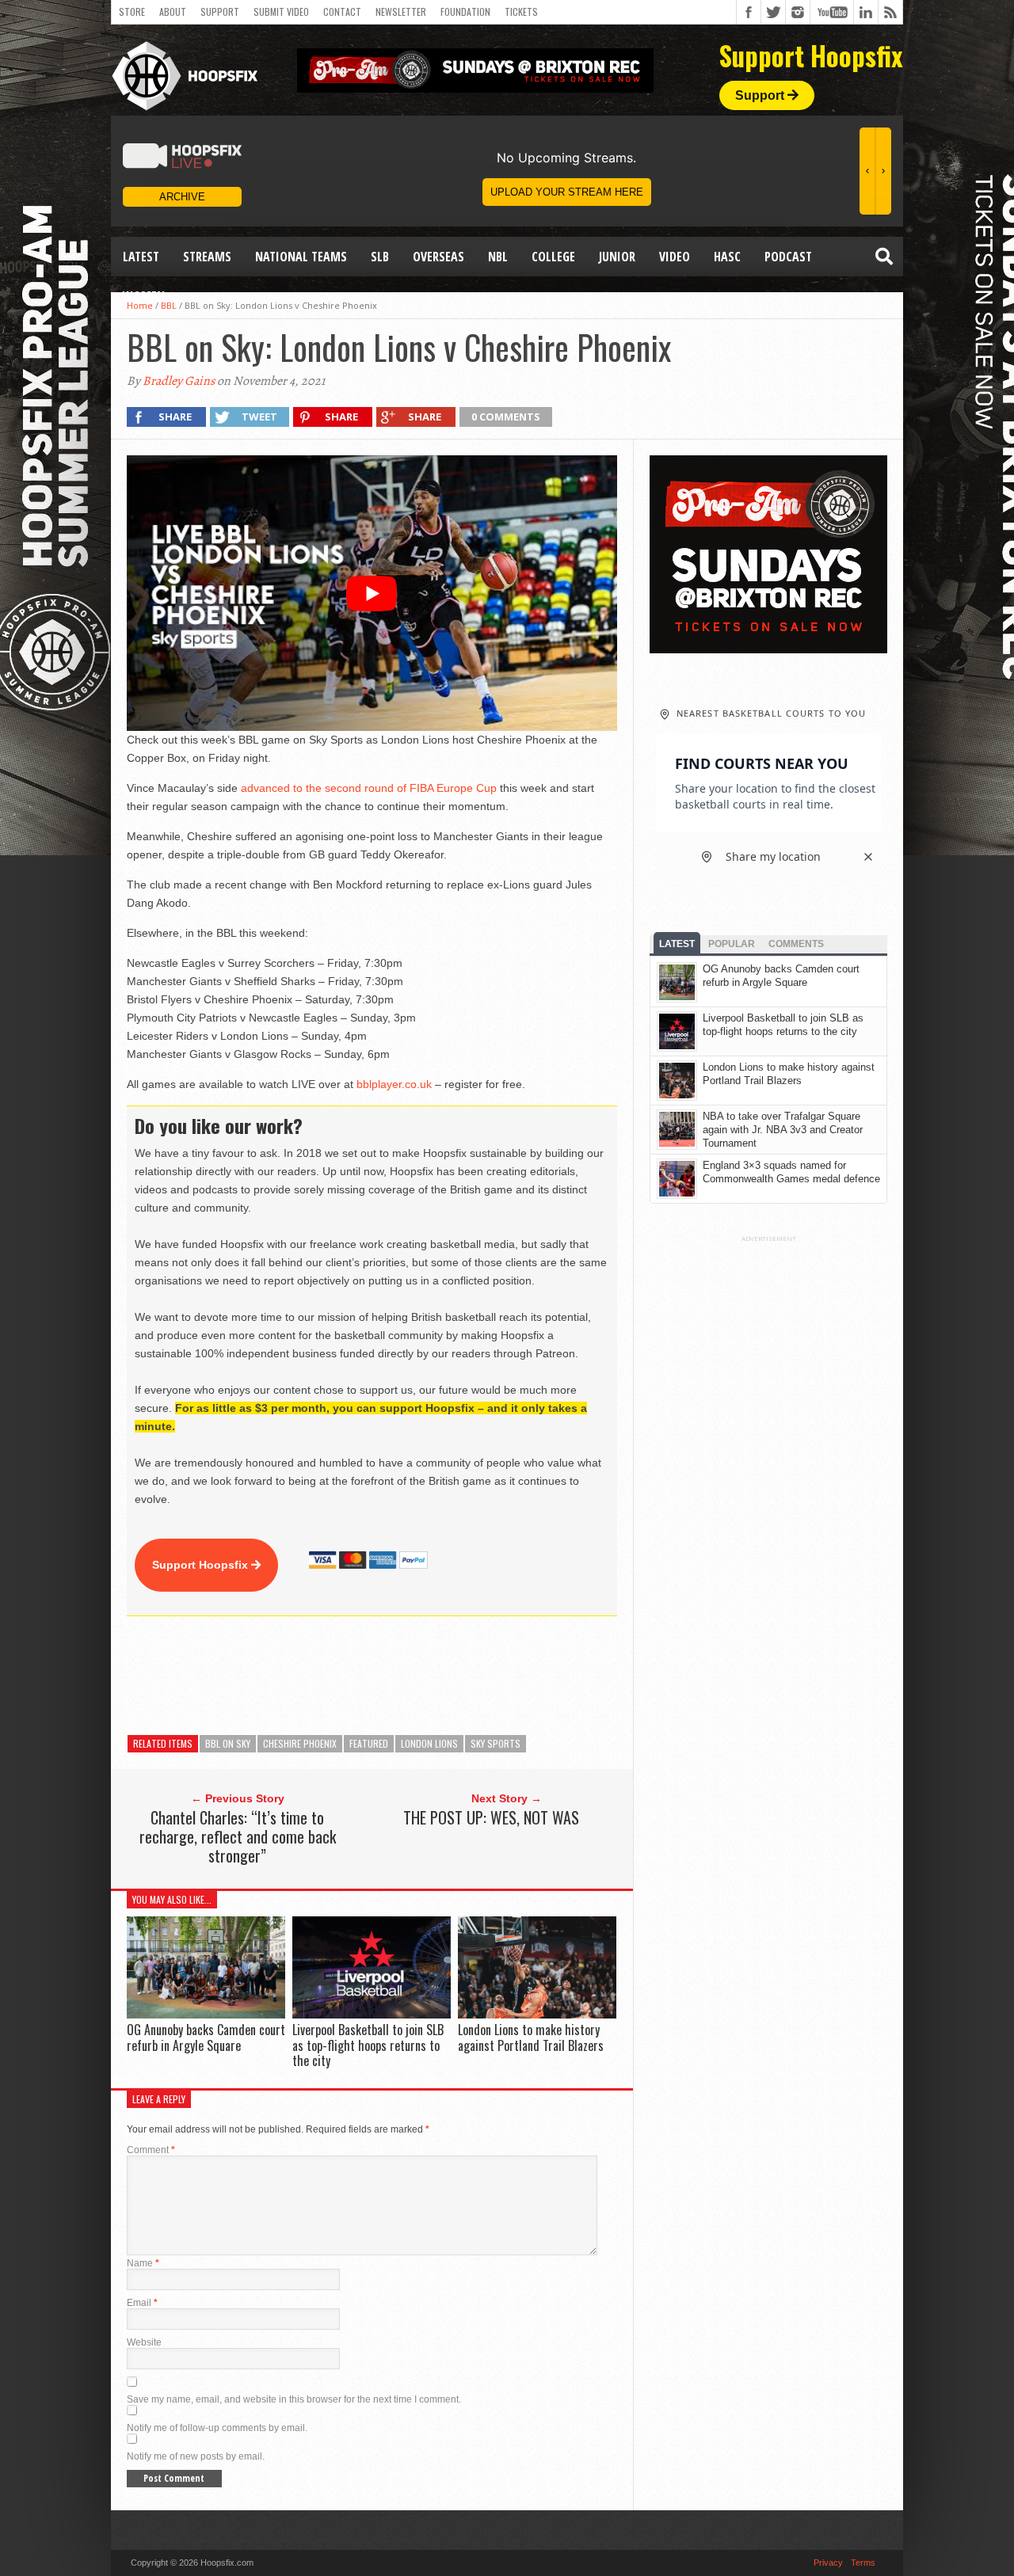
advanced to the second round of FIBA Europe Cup (369, 788)
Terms (863, 2563)
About (173, 11)
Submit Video (281, 11)
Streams (207, 257)
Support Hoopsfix (202, 1565)
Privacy (828, 2563)
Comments (796, 944)
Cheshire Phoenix (300, 1743)
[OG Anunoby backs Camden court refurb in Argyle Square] (206, 2015)
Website (144, 2342)
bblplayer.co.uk (394, 1084)
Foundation (465, 11)
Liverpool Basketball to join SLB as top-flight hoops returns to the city (368, 2045)
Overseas (438, 257)
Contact (342, 11)
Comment (151, 2150)
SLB (380, 257)
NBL (498, 257)
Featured (369, 1743)
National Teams (301, 257)
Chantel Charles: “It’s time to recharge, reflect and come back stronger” (238, 1836)
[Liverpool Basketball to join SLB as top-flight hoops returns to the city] (372, 2015)
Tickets (521, 11)
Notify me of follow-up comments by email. (217, 2428)
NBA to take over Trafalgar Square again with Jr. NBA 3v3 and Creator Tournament (783, 1130)
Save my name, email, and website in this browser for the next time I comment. (294, 2399)
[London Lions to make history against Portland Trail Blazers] (537, 2015)
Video (675, 257)
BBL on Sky (228, 1743)
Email (142, 2303)
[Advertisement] (415, 1676)
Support (220, 11)
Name (143, 2263)
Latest (141, 257)
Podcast (788, 257)
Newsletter (401, 11)
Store (132, 11)
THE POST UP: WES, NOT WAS (491, 1817)
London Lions (429, 1743)
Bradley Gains (179, 381)
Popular (732, 944)
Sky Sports (496, 1743)
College (553, 257)
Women (144, 296)
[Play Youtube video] (372, 593)
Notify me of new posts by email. (196, 2456)
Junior (617, 257)
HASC (727, 257)
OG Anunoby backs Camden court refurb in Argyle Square (206, 2037)
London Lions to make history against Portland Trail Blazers (531, 2037)
